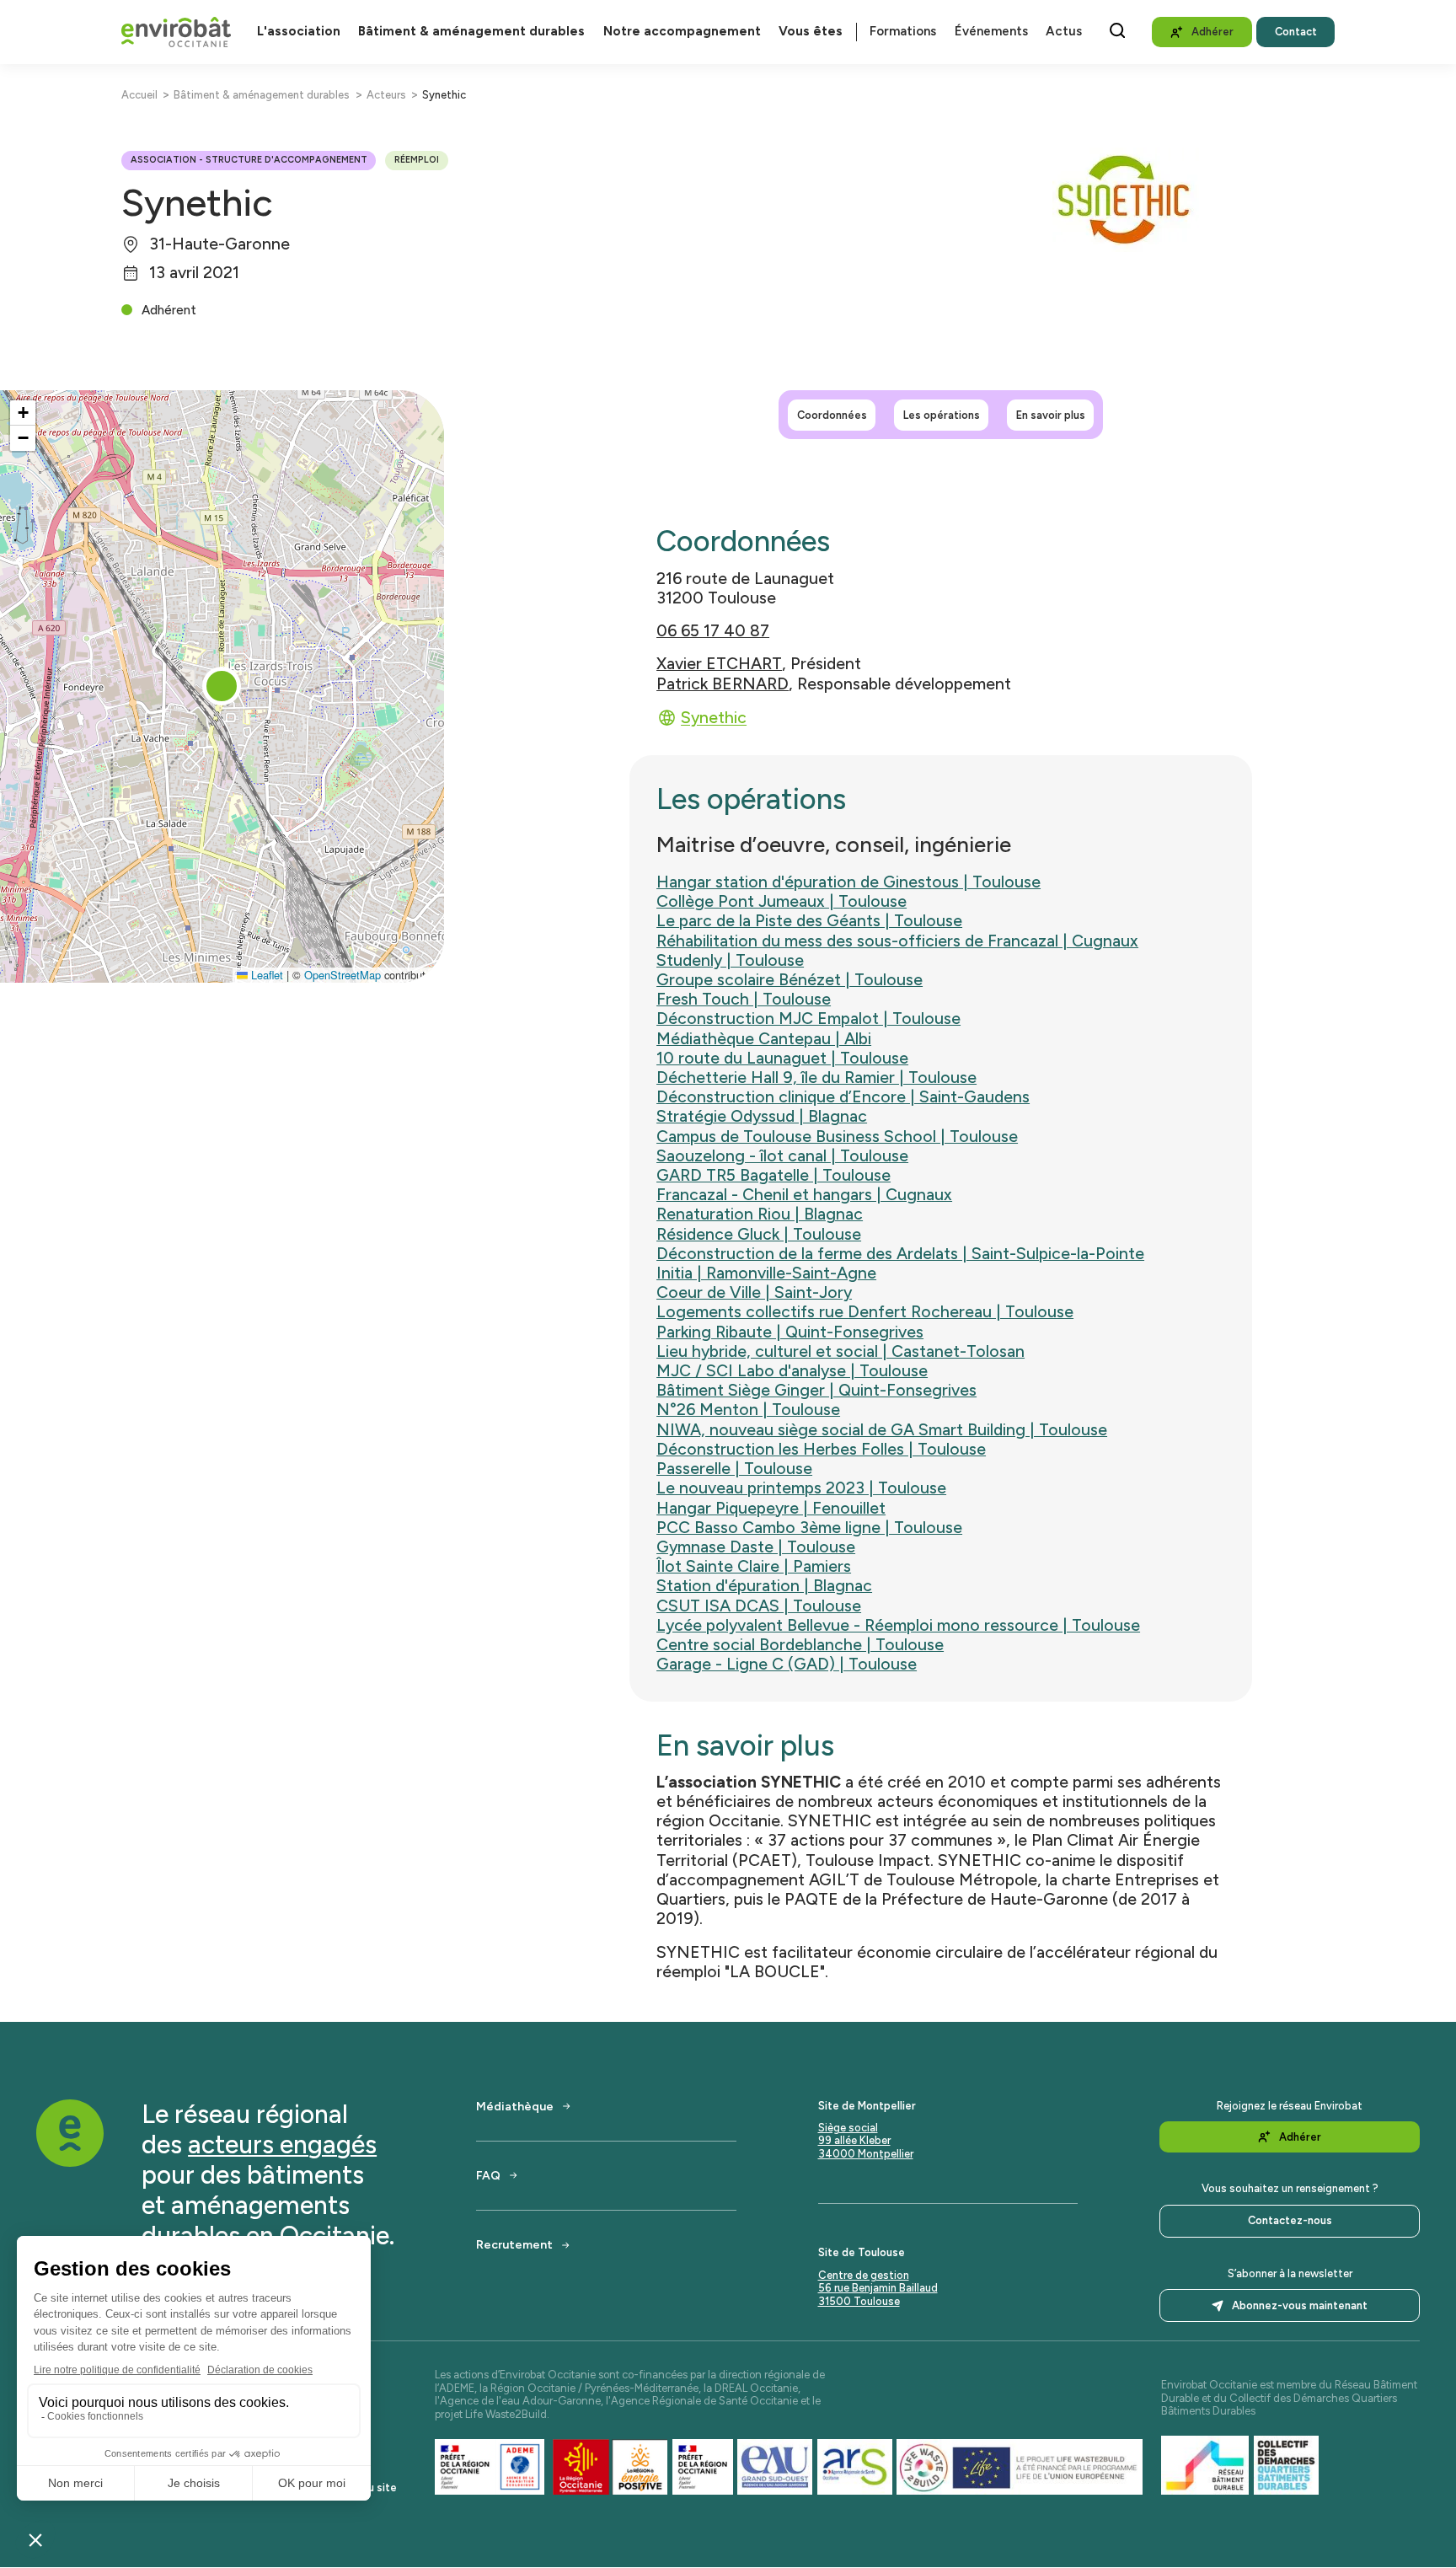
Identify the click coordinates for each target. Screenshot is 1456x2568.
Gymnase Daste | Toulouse (756, 1547)
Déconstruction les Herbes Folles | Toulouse (821, 1449)
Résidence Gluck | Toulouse (759, 1234)
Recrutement (514, 2244)
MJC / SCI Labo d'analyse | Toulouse (792, 1371)
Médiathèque (515, 2106)
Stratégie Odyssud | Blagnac (762, 1116)
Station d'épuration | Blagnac (764, 1586)
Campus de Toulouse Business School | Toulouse (837, 1137)
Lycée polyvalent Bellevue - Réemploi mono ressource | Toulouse (898, 1625)
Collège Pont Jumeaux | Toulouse (782, 901)
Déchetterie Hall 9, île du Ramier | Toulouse (816, 1078)
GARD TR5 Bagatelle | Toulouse (773, 1175)
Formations (903, 32)
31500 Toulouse (859, 2301)
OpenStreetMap (343, 975)
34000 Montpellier (866, 2154)
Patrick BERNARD (723, 684)
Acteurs (386, 95)
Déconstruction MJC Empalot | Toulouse (808, 1019)
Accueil (139, 95)
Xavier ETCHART (719, 664)
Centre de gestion (864, 2275)
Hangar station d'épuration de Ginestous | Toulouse (848, 882)
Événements (991, 32)
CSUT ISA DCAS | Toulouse (759, 1606)
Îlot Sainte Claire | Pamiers (754, 1566)
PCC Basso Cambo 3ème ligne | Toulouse (809, 1528)
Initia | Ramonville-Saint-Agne (766, 1273)
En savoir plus (1051, 414)
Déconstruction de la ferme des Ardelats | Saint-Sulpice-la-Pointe (900, 1254)
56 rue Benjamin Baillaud (878, 2288)
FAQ (488, 2175)
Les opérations (942, 414)
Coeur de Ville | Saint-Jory (754, 1292)
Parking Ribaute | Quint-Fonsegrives (790, 1332)
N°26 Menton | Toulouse (748, 1410)
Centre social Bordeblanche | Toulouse (800, 1645)
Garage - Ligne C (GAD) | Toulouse (787, 1664)
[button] (222, 686)
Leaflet (265, 975)
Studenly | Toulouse (730, 960)
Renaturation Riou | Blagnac (760, 1214)
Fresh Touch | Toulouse (744, 999)
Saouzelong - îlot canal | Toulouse (782, 1156)
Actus (1064, 32)
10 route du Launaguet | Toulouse (782, 1058)
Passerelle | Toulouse (734, 1469)
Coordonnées (832, 414)
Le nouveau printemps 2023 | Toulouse (801, 1488)
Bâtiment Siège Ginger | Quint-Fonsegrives (816, 1390)
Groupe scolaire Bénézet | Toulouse (790, 980)
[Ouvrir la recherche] (1117, 30)
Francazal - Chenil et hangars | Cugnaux (804, 1195)
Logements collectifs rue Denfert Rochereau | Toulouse (865, 1312)
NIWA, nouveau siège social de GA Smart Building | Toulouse (882, 1430)
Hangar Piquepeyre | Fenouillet (771, 1508)
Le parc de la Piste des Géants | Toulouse (809, 921)
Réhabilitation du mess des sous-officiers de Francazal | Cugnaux (897, 941)
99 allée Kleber (854, 2140)
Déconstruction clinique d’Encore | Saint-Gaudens (843, 1097)
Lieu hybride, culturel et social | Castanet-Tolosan (840, 1351)
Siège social (848, 2128)
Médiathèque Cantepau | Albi (764, 1039)
